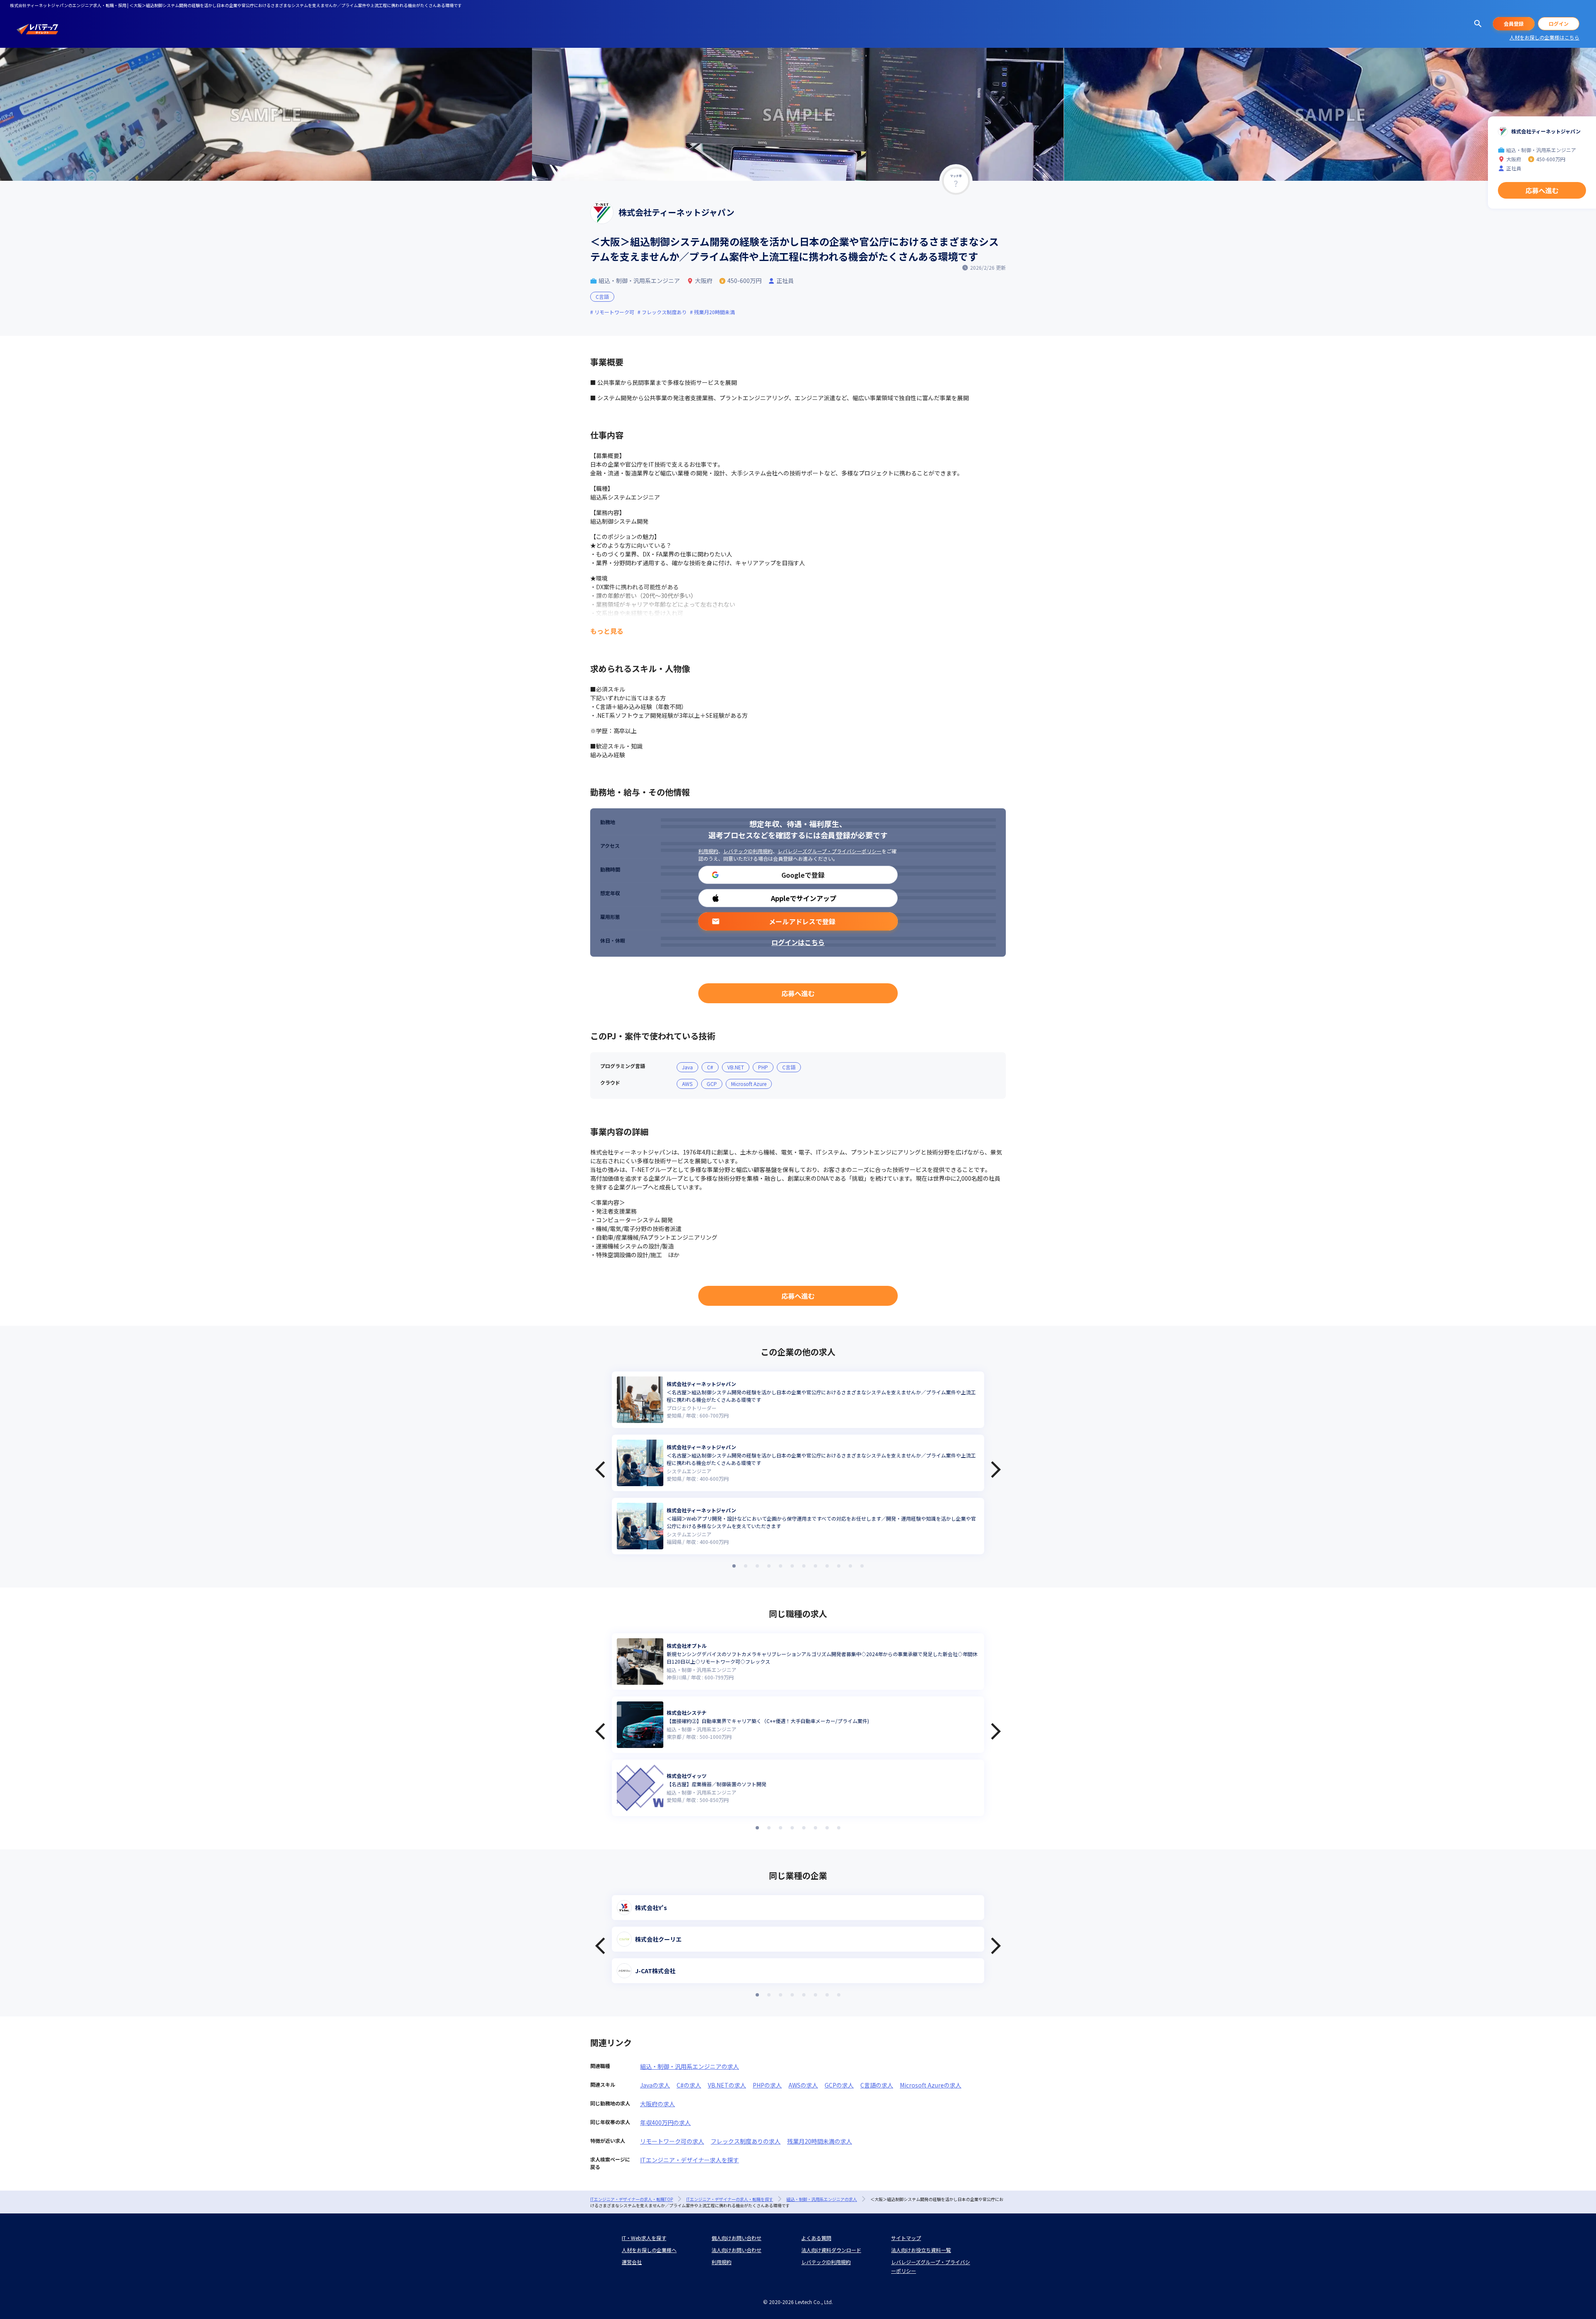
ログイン (1559, 23)
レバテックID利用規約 (748, 851)
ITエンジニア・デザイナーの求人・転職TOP (632, 2199)
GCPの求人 (839, 2085)
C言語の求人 (877, 2085)
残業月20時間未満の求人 (820, 2141)
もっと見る (607, 631)
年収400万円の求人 (665, 2122)
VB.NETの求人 (727, 2085)
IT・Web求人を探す (644, 2238)
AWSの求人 (803, 2085)
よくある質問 (816, 2238)
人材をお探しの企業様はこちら (1544, 37)
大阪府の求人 (658, 2104)
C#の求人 (689, 2085)
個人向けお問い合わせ (736, 2238)
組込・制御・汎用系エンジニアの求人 (690, 2066)
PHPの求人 (767, 2085)
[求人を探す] (1478, 24)
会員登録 (1514, 23)
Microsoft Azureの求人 (931, 2085)
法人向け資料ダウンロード (831, 2250)
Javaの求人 (655, 2085)
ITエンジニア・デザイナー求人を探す (690, 2160)
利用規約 (708, 851)
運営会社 (632, 2262)
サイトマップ (906, 2238)
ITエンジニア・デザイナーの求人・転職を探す (730, 2199)
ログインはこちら (798, 942)
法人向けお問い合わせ (736, 2250)
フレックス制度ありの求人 (746, 2141)
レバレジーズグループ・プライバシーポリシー (830, 851)
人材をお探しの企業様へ (649, 2250)
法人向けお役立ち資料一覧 (921, 2250)
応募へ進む (798, 993)
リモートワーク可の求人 (672, 2141)
